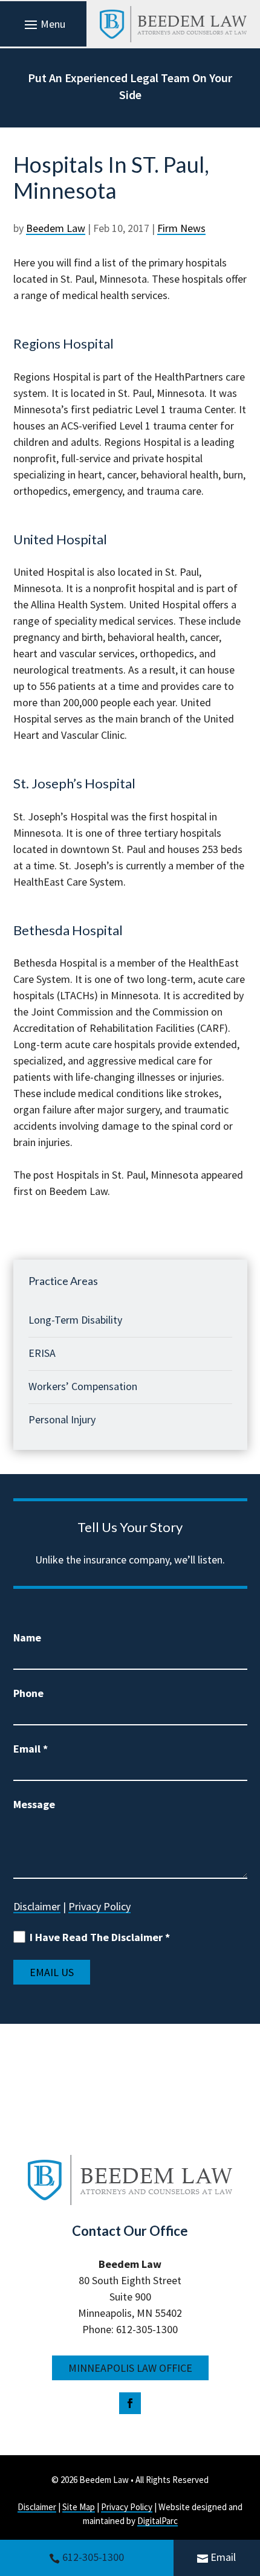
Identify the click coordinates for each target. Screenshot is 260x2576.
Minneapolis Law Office (130, 2368)
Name (27, 1637)
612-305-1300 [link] (93, 2557)
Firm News (181, 228)
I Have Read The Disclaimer (100, 1937)
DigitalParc (158, 2521)
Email (223, 2557)
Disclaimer (37, 1906)
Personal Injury (62, 1419)
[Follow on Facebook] (130, 2403)
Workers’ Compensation (83, 1386)
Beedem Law (56, 228)
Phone (28, 1693)
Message (34, 1804)
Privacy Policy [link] (127, 2507)
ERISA (42, 1353)
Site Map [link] (79, 2507)
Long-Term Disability (75, 1320)
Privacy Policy (99, 1906)
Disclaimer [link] (37, 2507)
